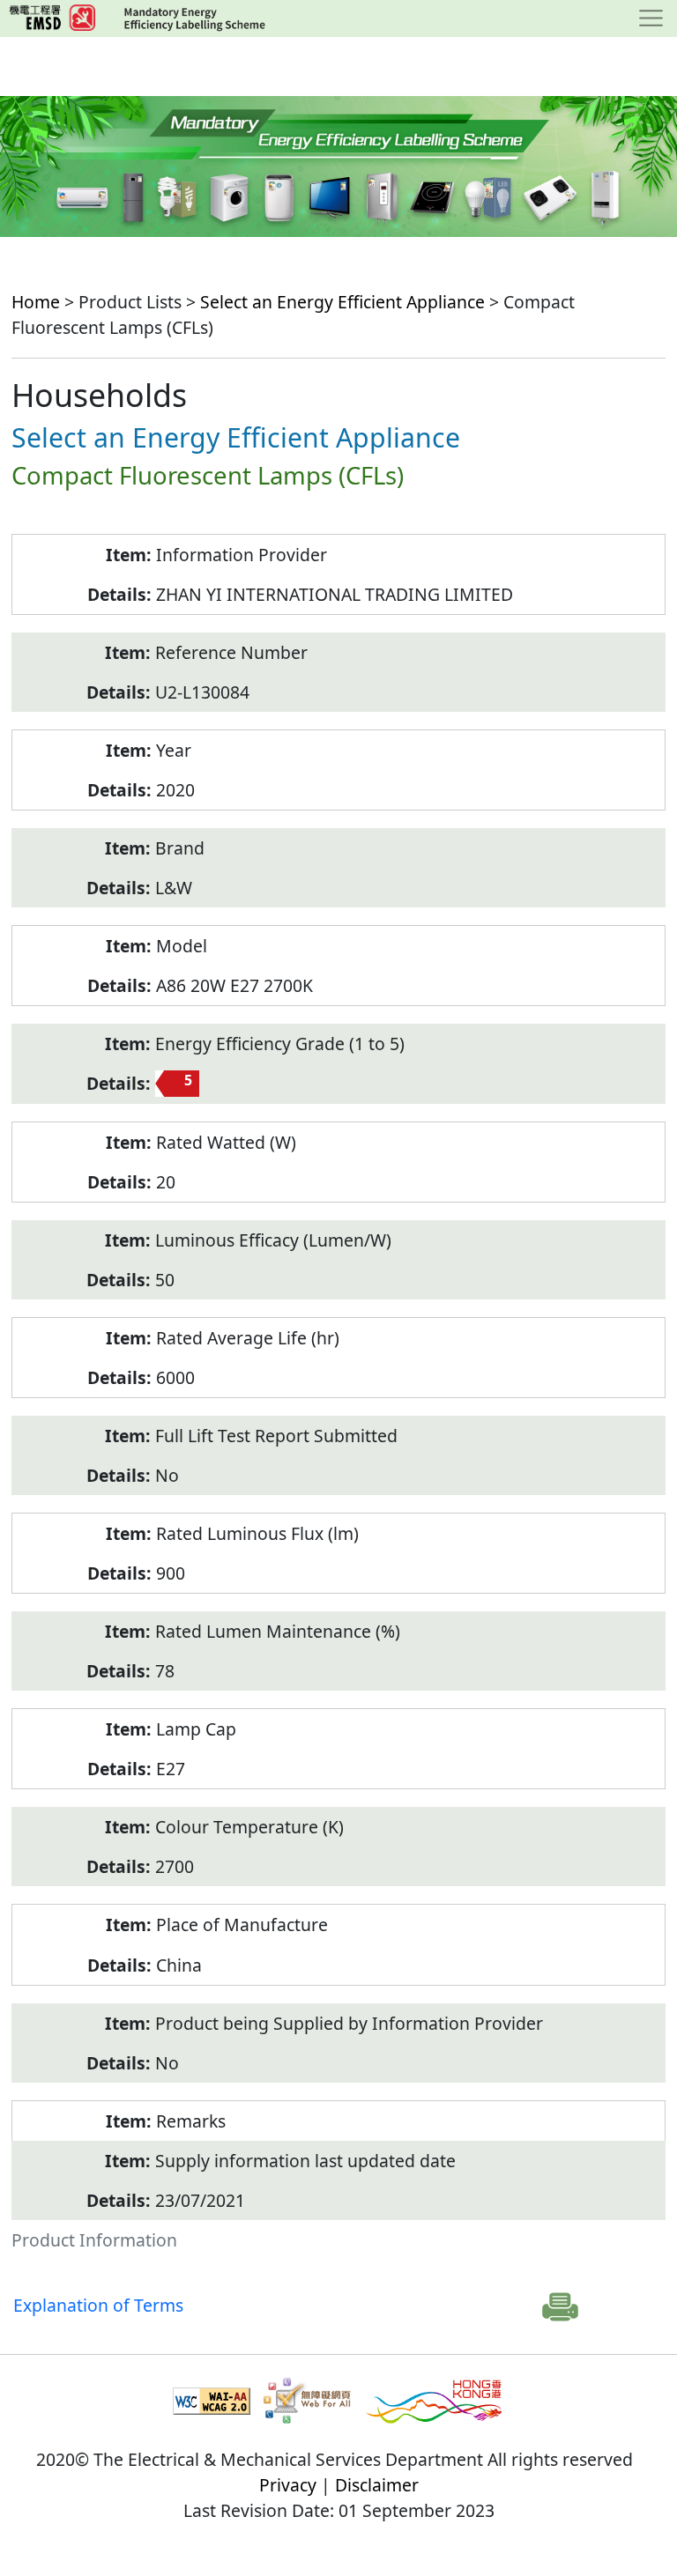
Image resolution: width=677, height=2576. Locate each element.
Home (36, 302)
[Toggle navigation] (651, 19)
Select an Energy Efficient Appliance (342, 302)
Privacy (288, 2485)
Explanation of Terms (98, 2305)
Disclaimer (377, 2485)
